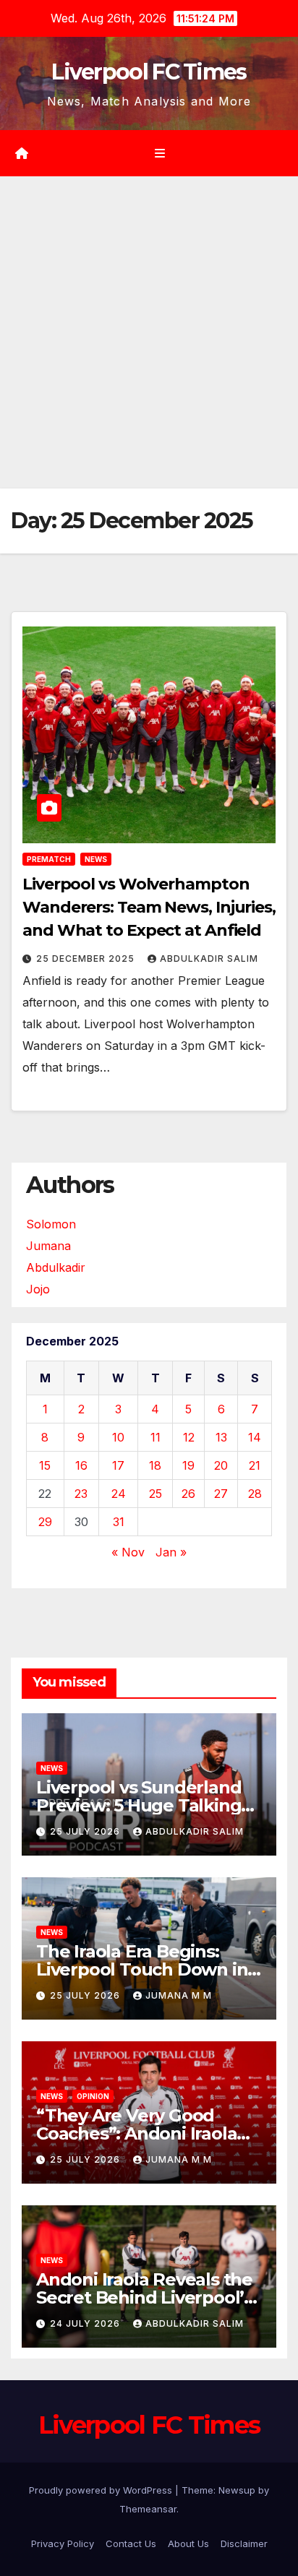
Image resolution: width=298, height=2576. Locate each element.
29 (45, 1522)
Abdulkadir (56, 1267)
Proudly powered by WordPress (102, 2490)
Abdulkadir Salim (209, 959)
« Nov (128, 1552)
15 (45, 1465)
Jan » (171, 1552)
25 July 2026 (86, 1831)
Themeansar (148, 2509)
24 (119, 1494)
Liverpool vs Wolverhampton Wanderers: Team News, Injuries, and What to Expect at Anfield (149, 907)
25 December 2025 (87, 959)
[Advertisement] (149, 332)
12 (189, 1437)
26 (188, 1494)
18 (155, 1465)
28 (255, 1494)
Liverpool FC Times (149, 72)
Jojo (38, 1289)
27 (221, 1494)
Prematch (49, 859)
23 (81, 1494)
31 (119, 1522)
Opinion (93, 2096)
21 (255, 1465)
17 (118, 1465)
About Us (188, 2543)
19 (188, 1465)
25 (156, 1494)
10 (118, 1437)
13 (221, 1437)
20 (221, 1465)
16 (81, 1465)
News (96, 859)
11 (156, 1437)
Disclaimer (244, 2543)
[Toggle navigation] (159, 154)
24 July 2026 (86, 2323)
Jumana (48, 1246)
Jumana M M (179, 1995)
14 (255, 1437)
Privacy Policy (63, 2543)
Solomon (51, 1224)
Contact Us (131, 2543)
